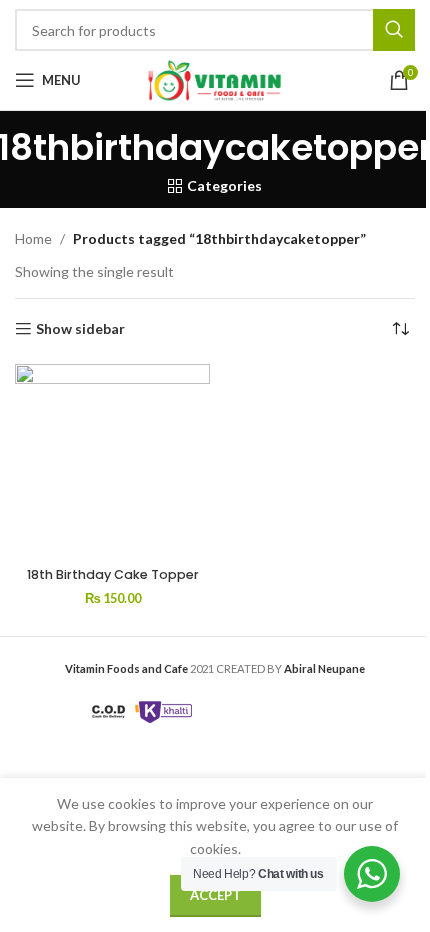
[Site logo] (215, 78)
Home (33, 238)
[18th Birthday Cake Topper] (112, 461)
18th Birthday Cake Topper (113, 574)
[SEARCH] (394, 30)
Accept (215, 895)
